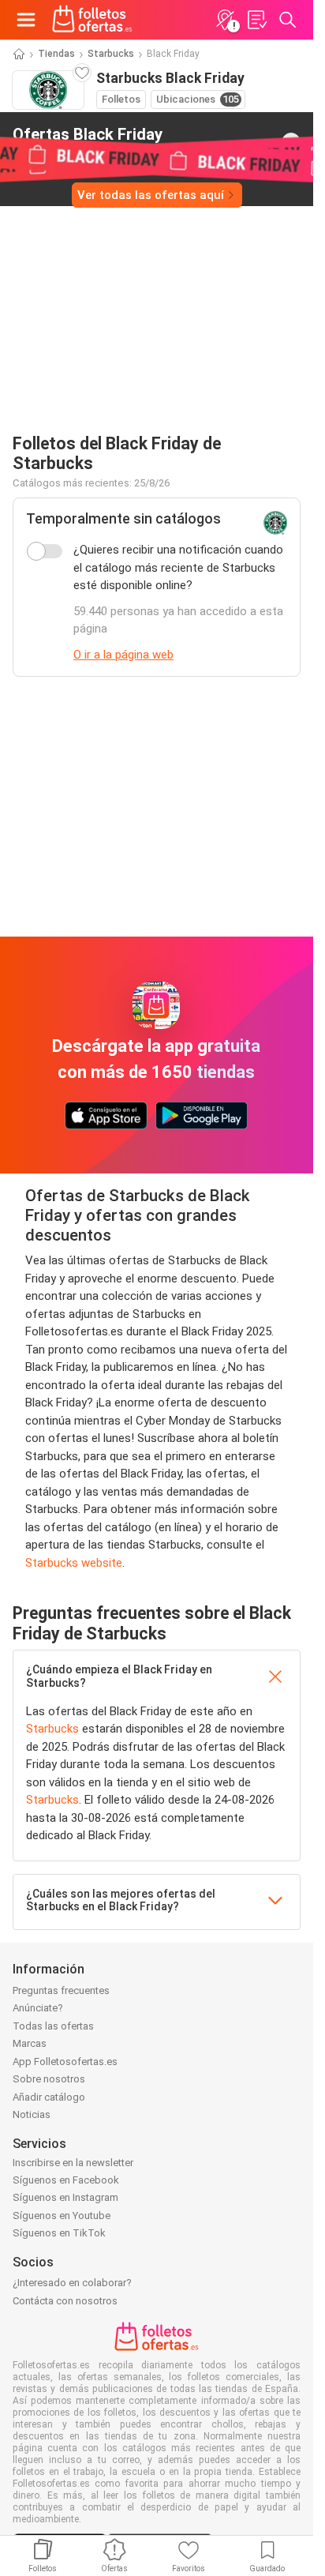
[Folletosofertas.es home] (92, 20)
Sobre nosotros (49, 2079)
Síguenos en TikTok (59, 2233)
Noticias (32, 2114)
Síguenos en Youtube (62, 2216)
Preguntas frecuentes (61, 1990)
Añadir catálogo (49, 2097)
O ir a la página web (123, 655)
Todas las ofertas (53, 2026)
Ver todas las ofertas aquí (151, 195)
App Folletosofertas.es (65, 2062)
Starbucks (111, 54)
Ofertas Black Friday (88, 141)
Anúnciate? (38, 2008)
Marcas (30, 2043)
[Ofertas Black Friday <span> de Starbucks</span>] (291, 142)
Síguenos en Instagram (65, 2197)
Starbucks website (74, 1563)
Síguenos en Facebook (66, 2180)
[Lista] (256, 20)
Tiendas (56, 54)
